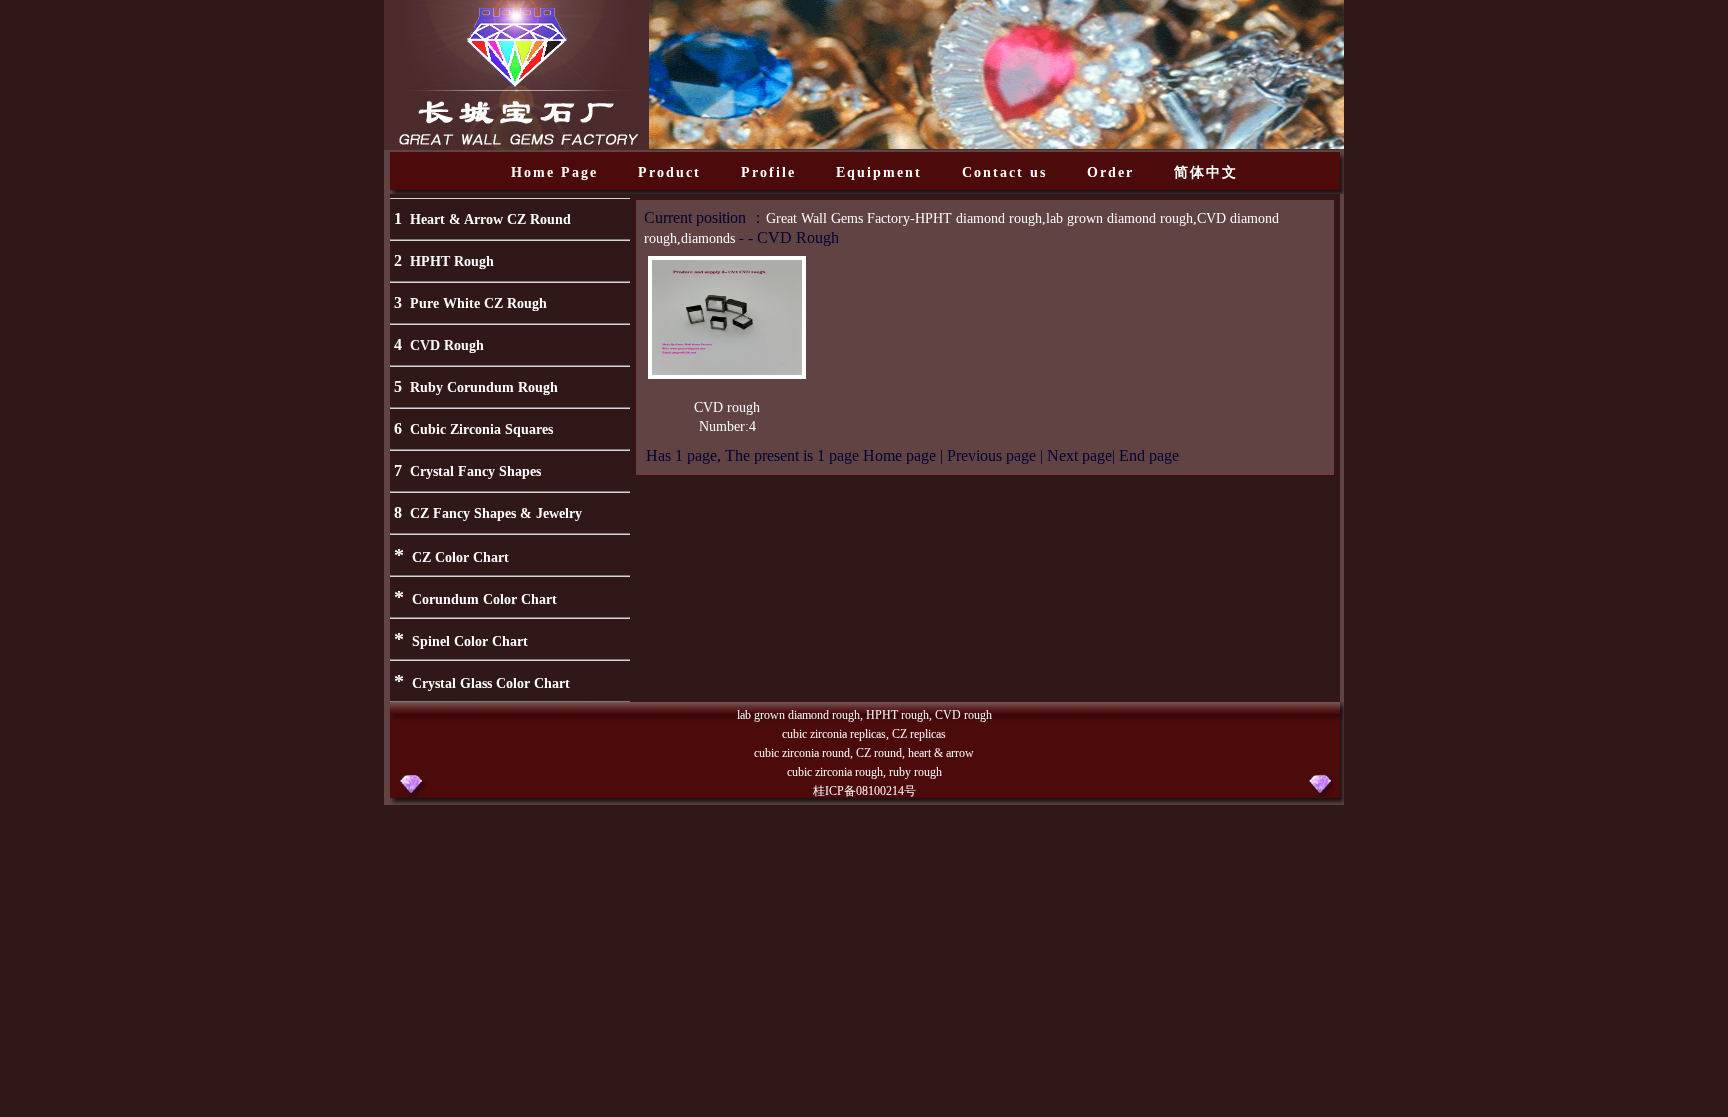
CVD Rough (447, 345)
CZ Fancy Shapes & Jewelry (496, 513)
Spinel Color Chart (470, 641)
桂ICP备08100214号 (864, 791)
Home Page (554, 172)
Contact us (1004, 172)
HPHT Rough (452, 261)
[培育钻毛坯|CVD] (727, 370)
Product (669, 172)
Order (1110, 172)
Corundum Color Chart (484, 599)
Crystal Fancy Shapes (475, 471)
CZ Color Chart (460, 557)
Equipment (879, 172)
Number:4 (727, 426)
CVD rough (727, 407)
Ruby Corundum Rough (484, 387)
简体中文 (1206, 172)
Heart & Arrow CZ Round (490, 219)
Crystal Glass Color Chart (491, 683)
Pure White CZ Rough (478, 303)
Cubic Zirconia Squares (481, 429)
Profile (768, 172)
